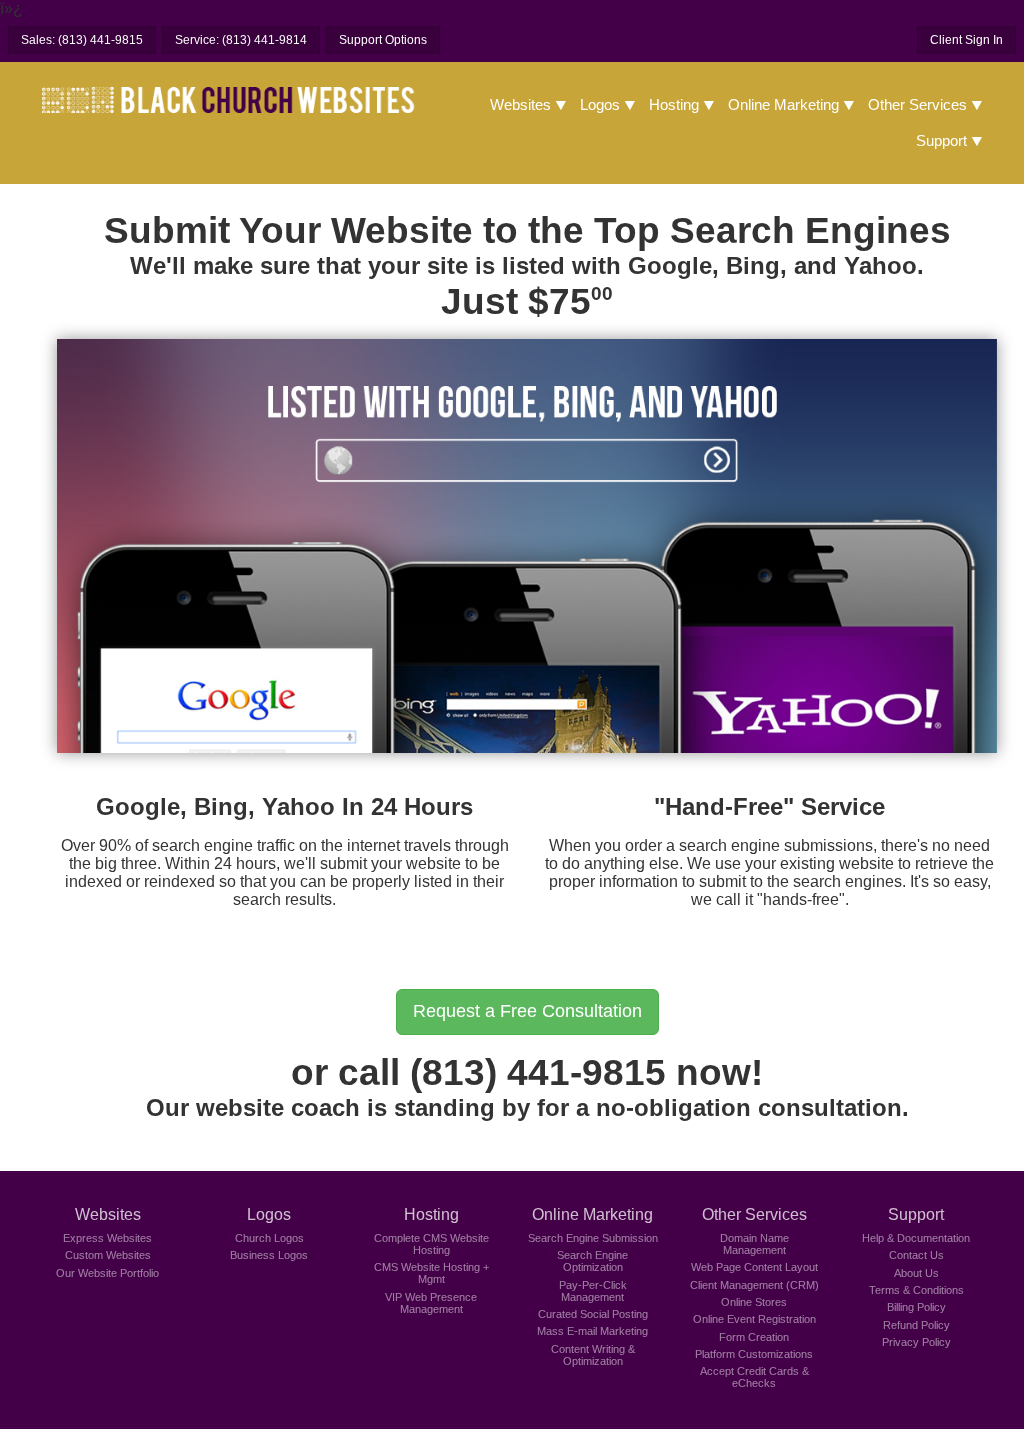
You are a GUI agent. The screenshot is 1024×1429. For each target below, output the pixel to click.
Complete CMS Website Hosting (431, 1244)
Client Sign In (966, 40)
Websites (520, 105)
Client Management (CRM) (754, 1285)
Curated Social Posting (593, 1314)
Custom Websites (108, 1255)
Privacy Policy (916, 1342)
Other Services (917, 105)
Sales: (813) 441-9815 (82, 40)
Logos (600, 105)
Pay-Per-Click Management (593, 1291)
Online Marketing (783, 105)
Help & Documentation (916, 1238)
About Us (916, 1273)
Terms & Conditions (916, 1290)
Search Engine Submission (593, 1238)
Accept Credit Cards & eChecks (754, 1377)
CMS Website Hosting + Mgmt (431, 1273)
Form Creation (754, 1337)
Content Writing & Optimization (593, 1355)
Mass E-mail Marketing (592, 1331)
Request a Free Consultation (527, 1011)
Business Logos (269, 1255)
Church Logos (269, 1238)
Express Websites (107, 1238)
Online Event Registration (754, 1319)
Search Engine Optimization (592, 1261)
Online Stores (754, 1302)
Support (941, 141)
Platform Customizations (754, 1354)
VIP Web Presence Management (431, 1303)
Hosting (674, 105)
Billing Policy (916, 1307)
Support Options (383, 40)
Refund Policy (916, 1325)
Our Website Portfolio (107, 1273)
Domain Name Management (754, 1244)
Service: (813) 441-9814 (241, 40)
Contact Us (916, 1255)
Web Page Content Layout (754, 1267)
